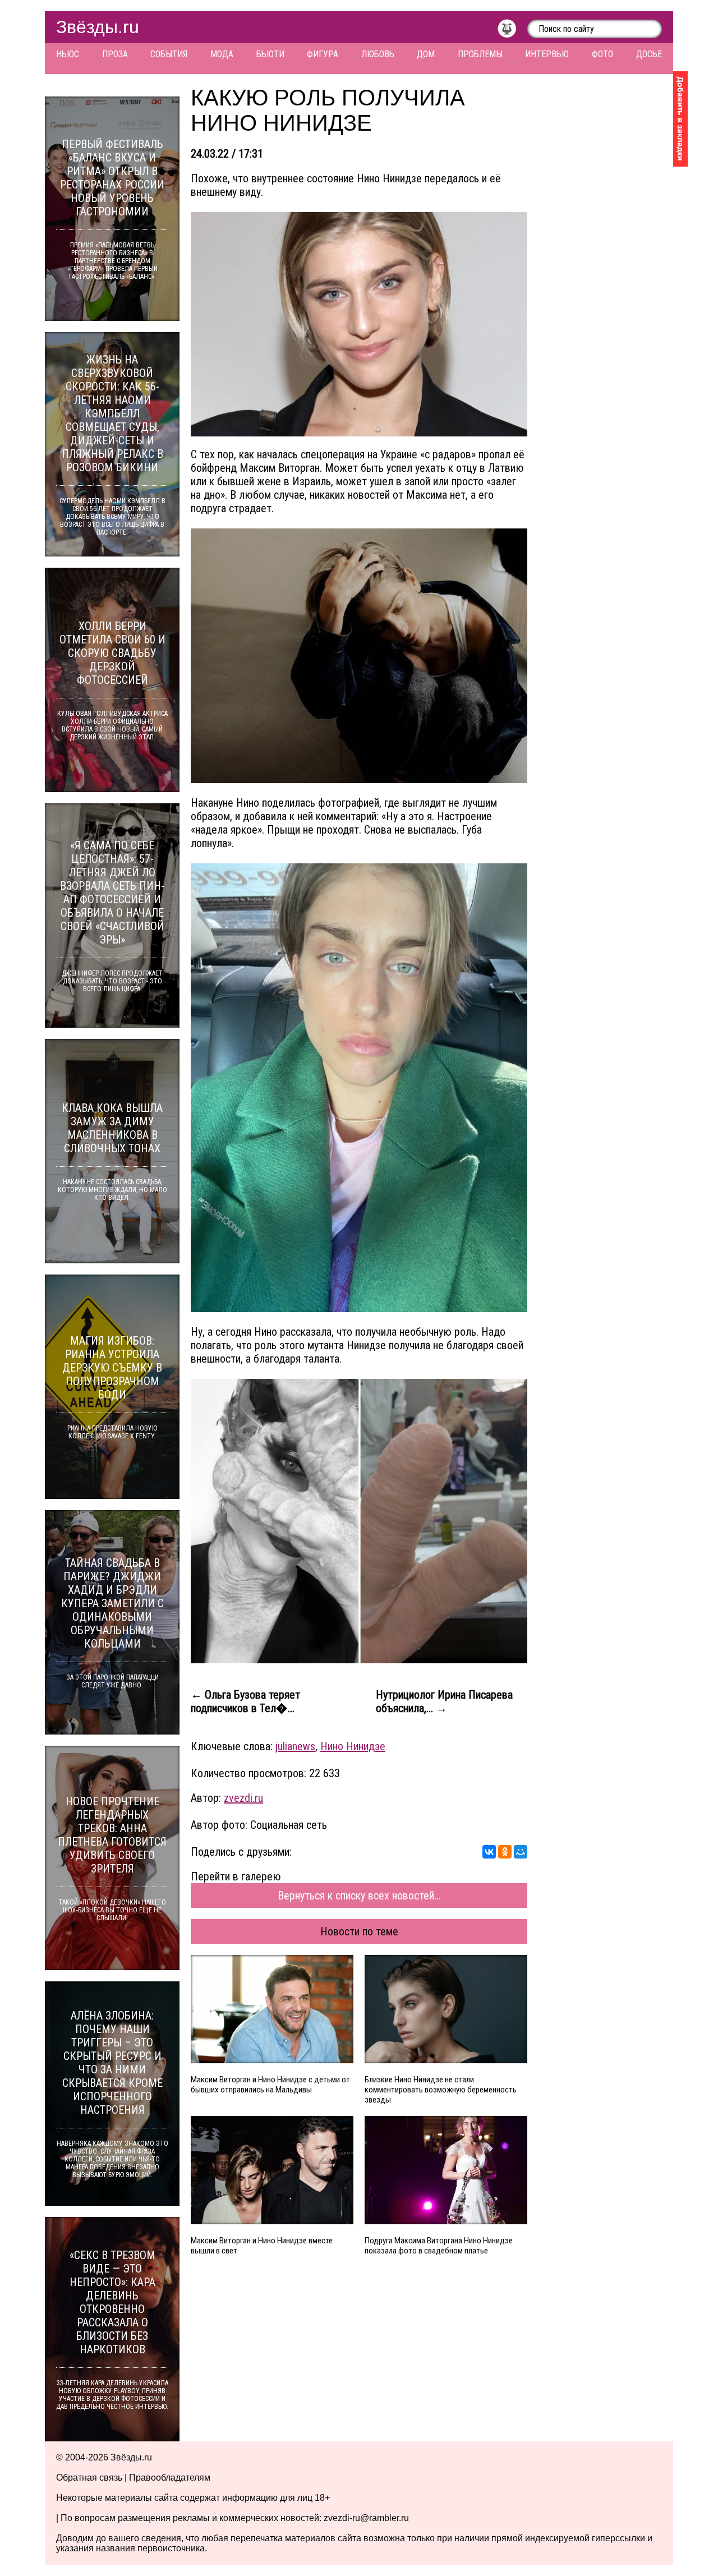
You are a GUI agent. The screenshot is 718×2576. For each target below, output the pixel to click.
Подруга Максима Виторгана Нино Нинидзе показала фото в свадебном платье (439, 2246)
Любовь (378, 54)
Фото (602, 54)
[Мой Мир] (521, 1852)
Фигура (323, 54)
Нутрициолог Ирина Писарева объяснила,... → (444, 1701)
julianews (295, 1746)
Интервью (547, 54)
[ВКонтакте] (489, 1852)
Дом (426, 54)
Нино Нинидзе (353, 1746)
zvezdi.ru (243, 1798)
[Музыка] (512, 31)
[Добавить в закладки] (680, 119)
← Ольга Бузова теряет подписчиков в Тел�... (245, 1701)
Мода (222, 54)
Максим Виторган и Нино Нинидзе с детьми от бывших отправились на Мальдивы (270, 2085)
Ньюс (68, 54)
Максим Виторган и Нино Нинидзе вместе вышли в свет (262, 2246)
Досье (649, 54)
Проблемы (480, 54)
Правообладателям (170, 2478)
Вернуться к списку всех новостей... (359, 1896)
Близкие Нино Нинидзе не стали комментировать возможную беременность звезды (441, 2090)
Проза (115, 54)
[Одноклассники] (505, 1852)
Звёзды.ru (98, 27)
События (169, 54)
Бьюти (270, 54)
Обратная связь (89, 2478)
